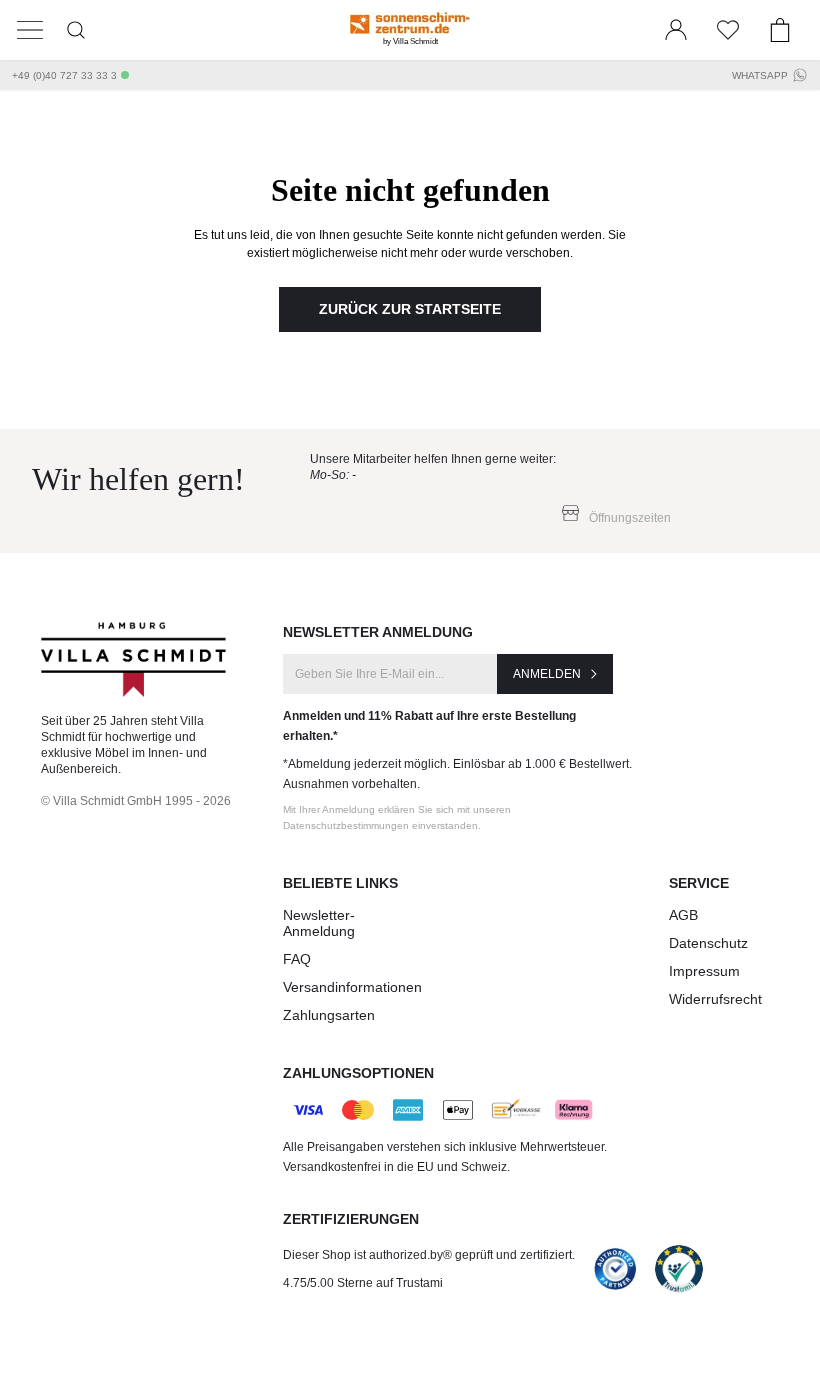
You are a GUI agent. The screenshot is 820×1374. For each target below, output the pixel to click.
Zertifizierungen (351, 1219)
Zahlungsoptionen (358, 1073)
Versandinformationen (352, 987)
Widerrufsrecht (715, 999)
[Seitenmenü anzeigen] (30, 30)
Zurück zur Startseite (410, 309)
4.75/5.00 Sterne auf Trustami (363, 1283)
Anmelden (547, 674)
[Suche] (76, 30)
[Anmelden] (676, 30)
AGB (683, 915)
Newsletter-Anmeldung (319, 923)
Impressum (704, 971)
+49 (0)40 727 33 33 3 (64, 75)
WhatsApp (760, 75)
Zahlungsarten (329, 1015)
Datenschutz (708, 943)
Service (699, 883)
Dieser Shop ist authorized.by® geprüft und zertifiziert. (429, 1255)
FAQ (297, 959)
